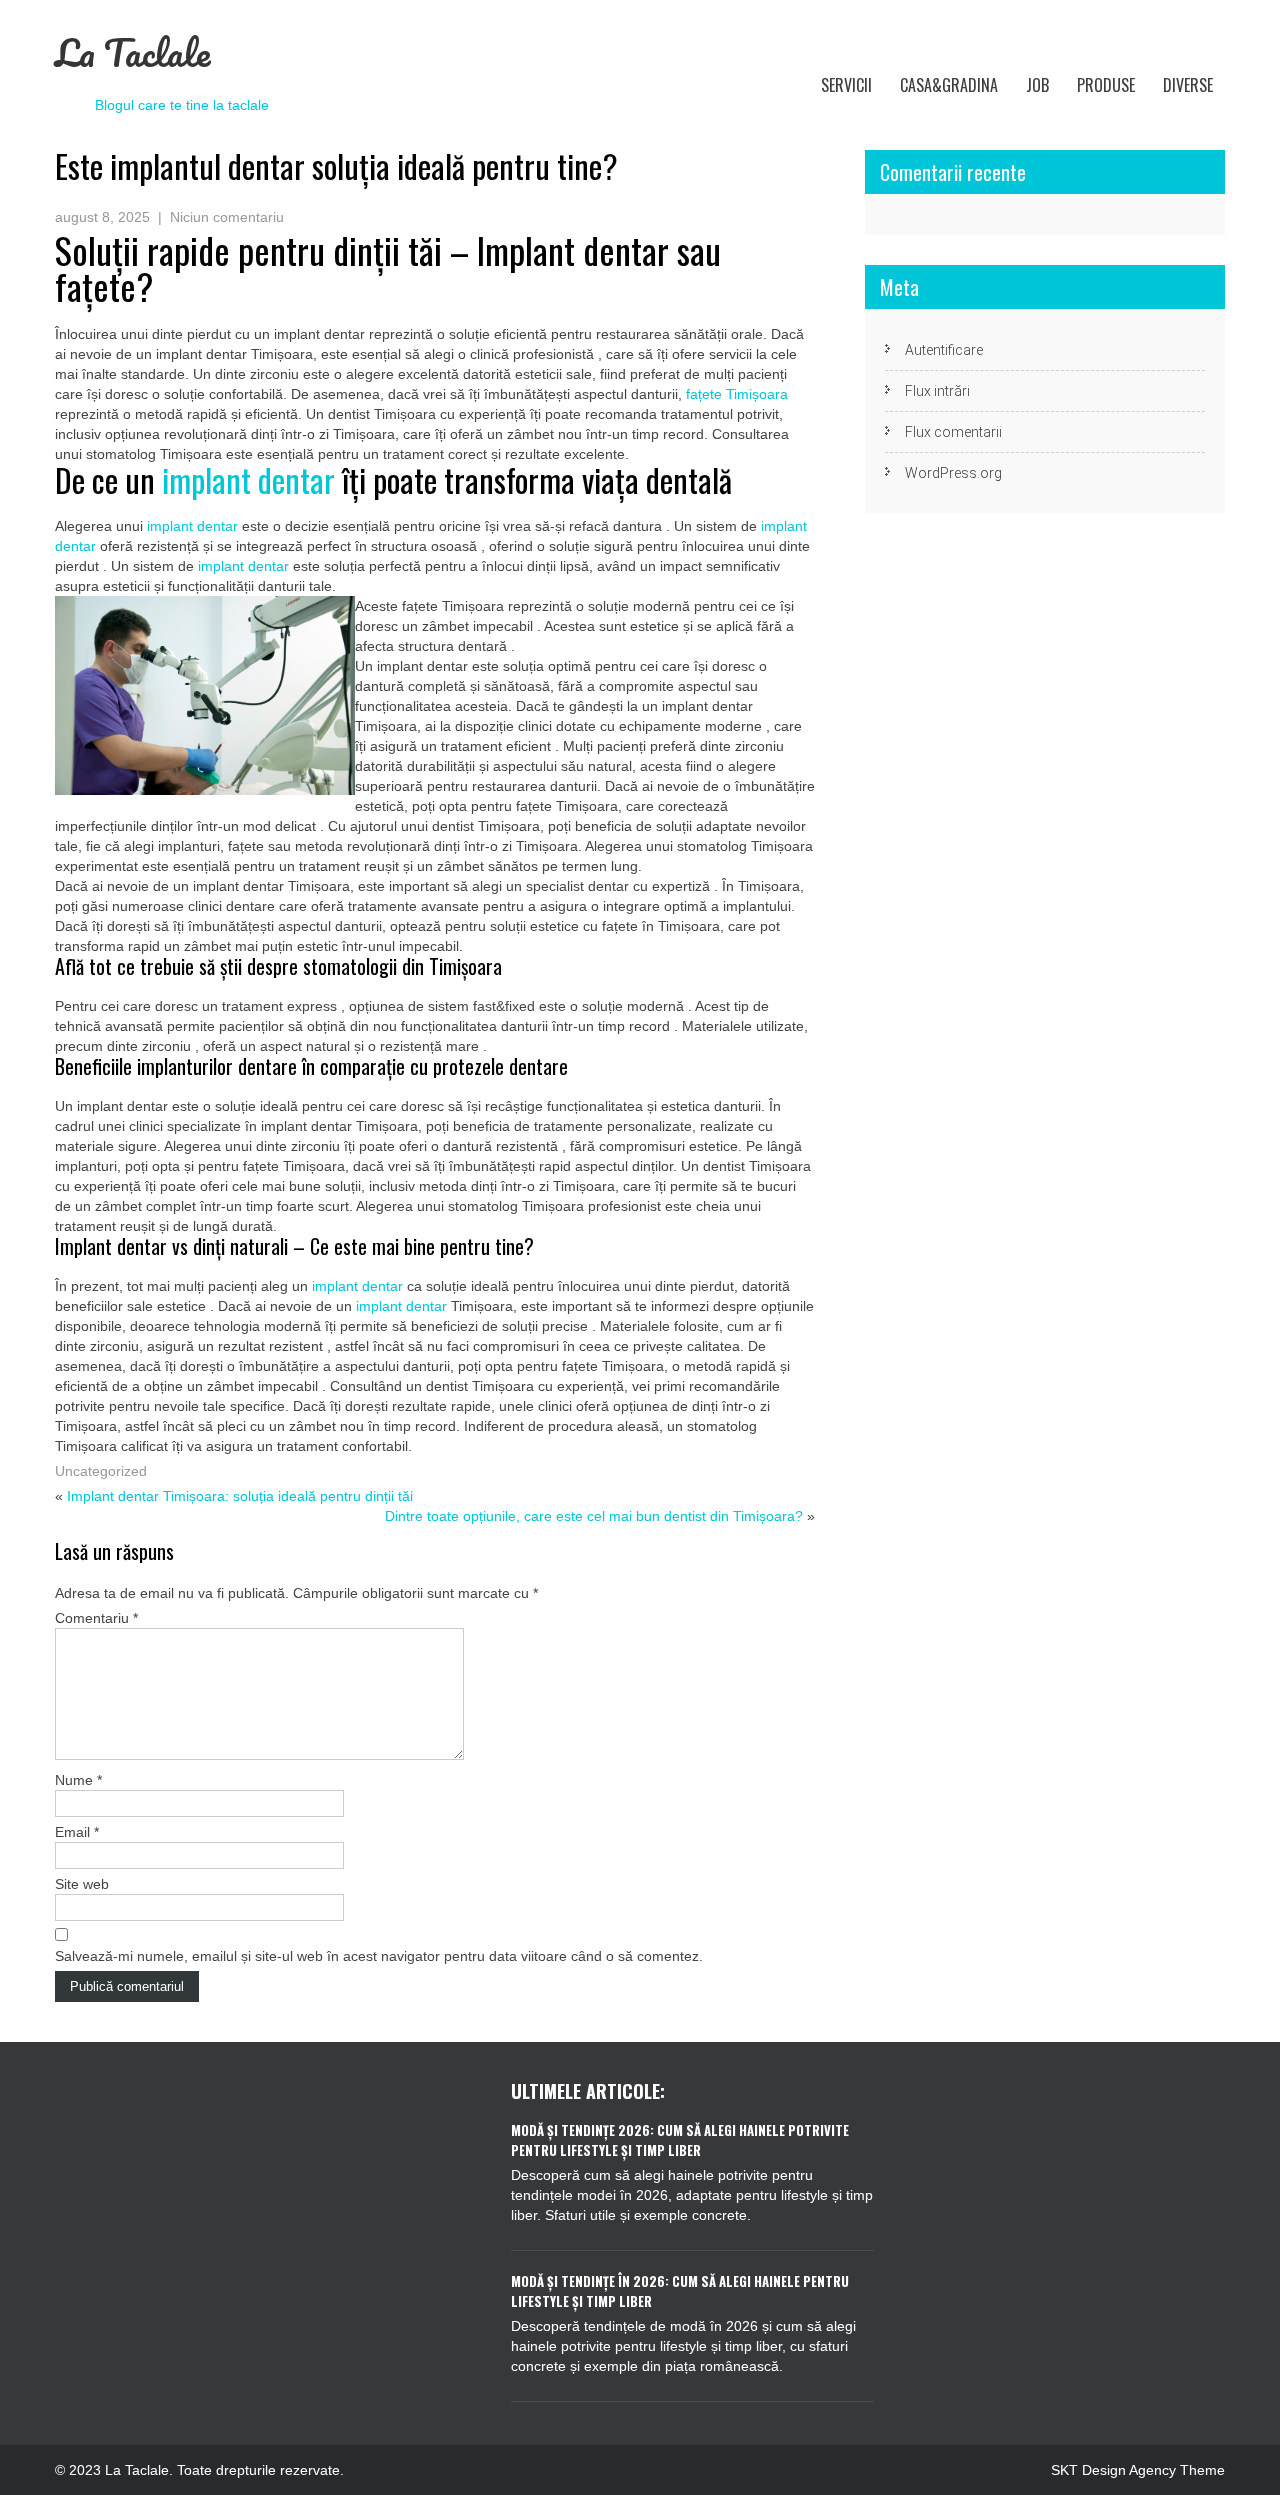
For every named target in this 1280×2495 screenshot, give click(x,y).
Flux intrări (937, 391)
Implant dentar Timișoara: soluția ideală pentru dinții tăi (240, 1496)
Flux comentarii (953, 432)
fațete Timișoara (737, 394)
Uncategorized (101, 1471)
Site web (82, 1884)
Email (77, 1832)
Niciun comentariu (227, 217)
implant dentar (248, 479)
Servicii (846, 85)
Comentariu (96, 1618)
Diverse (1188, 85)
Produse (1106, 85)
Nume (78, 1780)
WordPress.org (953, 473)
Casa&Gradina (949, 85)
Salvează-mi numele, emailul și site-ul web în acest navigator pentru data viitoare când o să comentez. (379, 1956)
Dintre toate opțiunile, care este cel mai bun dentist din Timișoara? (594, 1516)
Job (1037, 85)
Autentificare (944, 350)
